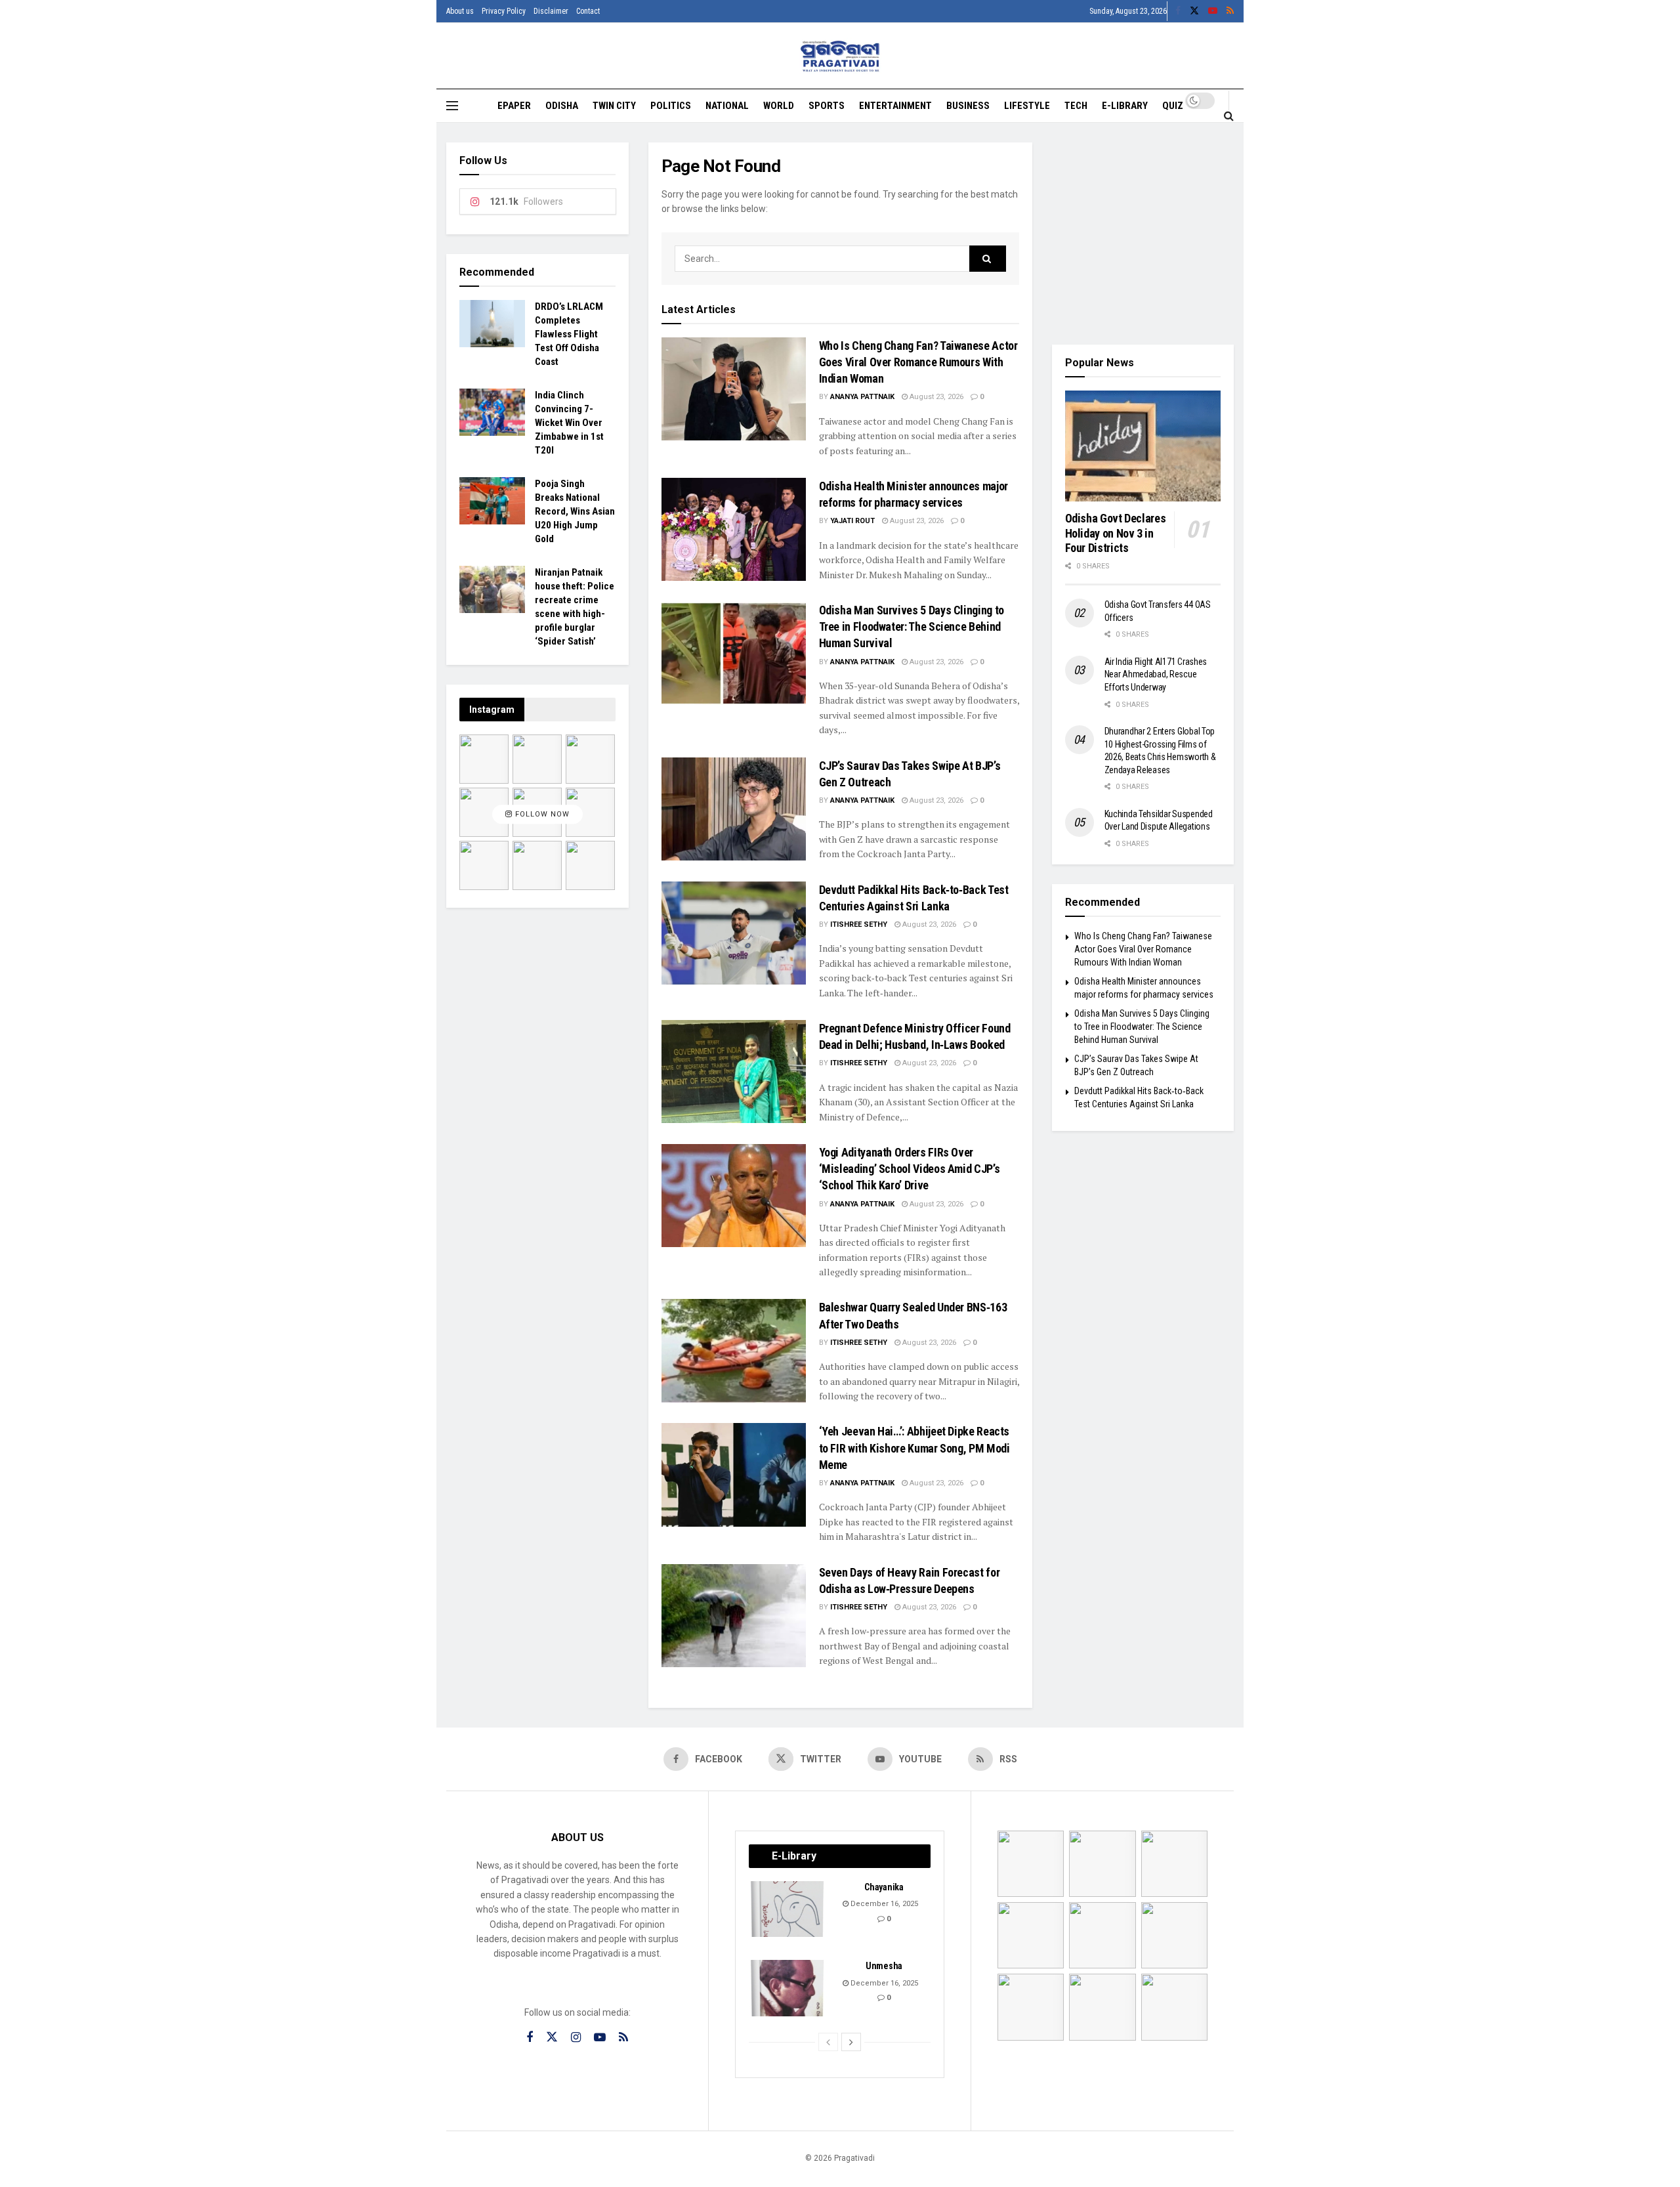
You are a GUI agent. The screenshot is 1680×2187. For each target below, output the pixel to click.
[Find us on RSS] (1230, 11)
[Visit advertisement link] (1143, 234)
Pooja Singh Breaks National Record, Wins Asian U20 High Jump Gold (575, 511)
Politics (671, 106)
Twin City (614, 106)
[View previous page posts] (828, 2042)
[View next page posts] (851, 2042)
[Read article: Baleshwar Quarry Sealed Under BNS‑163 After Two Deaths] (734, 1350)
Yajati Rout (852, 521)
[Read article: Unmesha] (788, 1988)
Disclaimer (551, 11)
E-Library (1125, 106)
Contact (588, 11)
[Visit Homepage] (840, 56)
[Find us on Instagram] (576, 2038)
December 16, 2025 (883, 1904)
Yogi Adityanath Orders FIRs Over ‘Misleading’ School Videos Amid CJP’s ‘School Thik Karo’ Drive (910, 1169)
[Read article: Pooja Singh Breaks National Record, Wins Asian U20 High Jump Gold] (492, 501)
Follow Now (541, 814)
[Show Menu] (452, 106)
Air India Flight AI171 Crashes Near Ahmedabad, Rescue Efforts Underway (1156, 674)
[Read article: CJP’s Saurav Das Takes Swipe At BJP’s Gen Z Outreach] (734, 809)
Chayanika (884, 1887)
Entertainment (895, 106)
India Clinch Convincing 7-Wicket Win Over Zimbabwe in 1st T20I (569, 423)
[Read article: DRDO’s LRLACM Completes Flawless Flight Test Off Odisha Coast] (492, 324)
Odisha (562, 106)
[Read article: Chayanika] (788, 1909)
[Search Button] (1229, 116)
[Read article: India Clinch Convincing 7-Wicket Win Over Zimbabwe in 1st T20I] (492, 412)
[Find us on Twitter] (1194, 11)
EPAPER (514, 106)
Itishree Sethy (859, 924)
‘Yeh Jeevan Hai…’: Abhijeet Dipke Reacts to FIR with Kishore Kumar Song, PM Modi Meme (914, 1448)
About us (460, 11)
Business (968, 106)
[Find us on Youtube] (1213, 11)
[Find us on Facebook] (1178, 11)
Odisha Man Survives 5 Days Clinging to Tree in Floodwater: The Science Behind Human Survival (912, 626)
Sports (827, 106)
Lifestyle (1027, 106)
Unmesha (884, 1966)
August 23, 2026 (935, 397)
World (779, 106)
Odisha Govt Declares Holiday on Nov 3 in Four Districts (1116, 533)
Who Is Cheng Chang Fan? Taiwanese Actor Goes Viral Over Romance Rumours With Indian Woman (918, 362)
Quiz (1173, 106)
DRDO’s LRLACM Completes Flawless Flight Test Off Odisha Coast (569, 334)
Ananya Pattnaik (862, 397)
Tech (1076, 106)
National (727, 106)
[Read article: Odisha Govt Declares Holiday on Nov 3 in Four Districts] (1143, 446)
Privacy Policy (504, 11)
